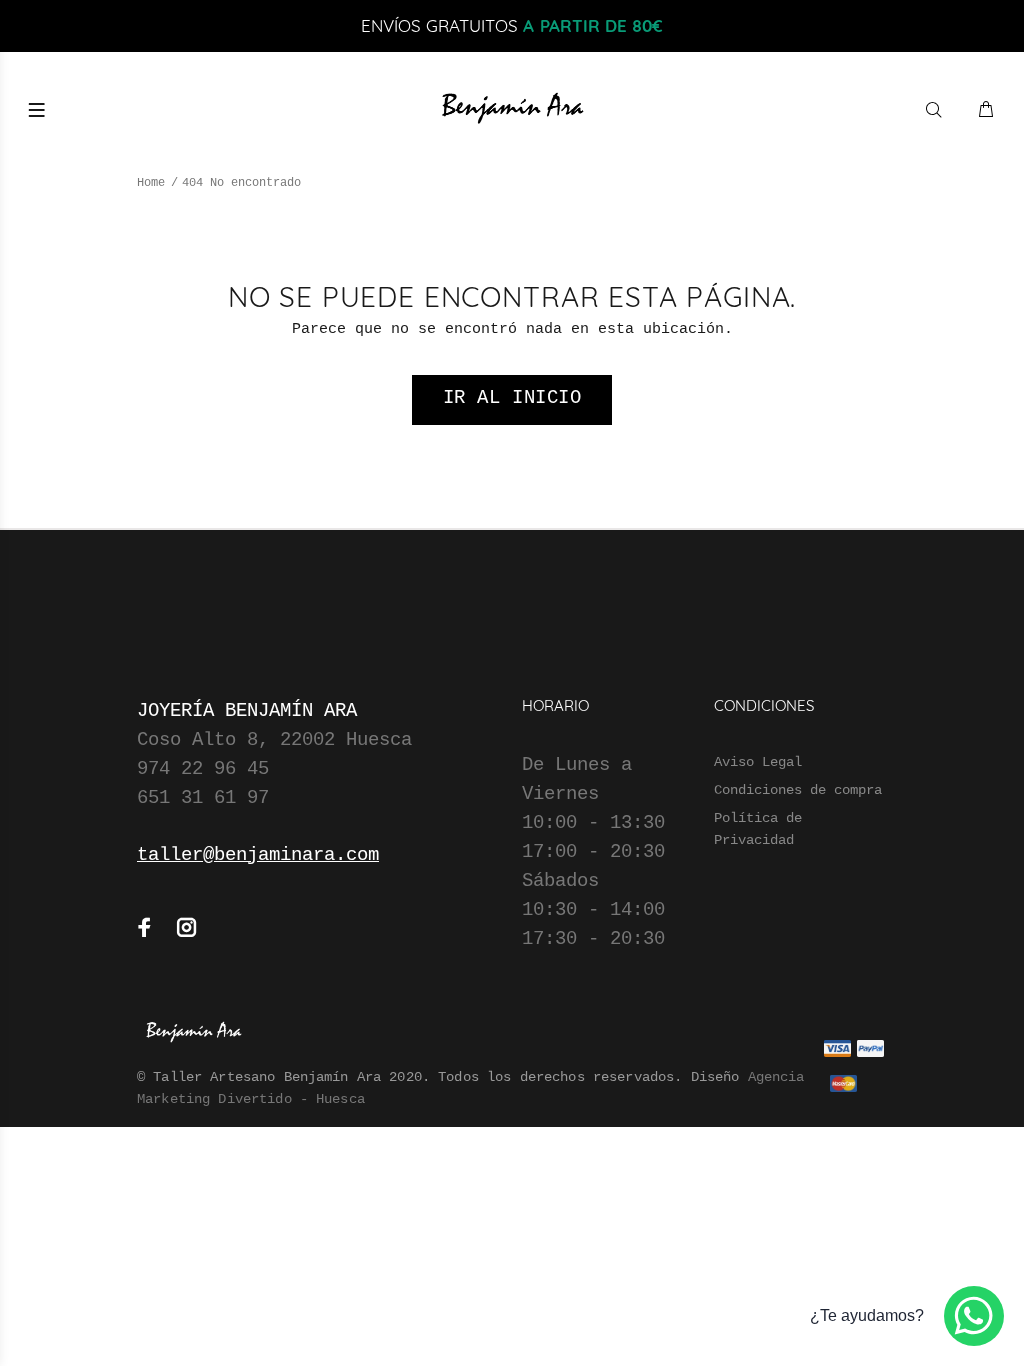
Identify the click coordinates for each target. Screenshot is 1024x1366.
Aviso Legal (758, 762)
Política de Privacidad (758, 829)
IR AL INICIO (512, 398)
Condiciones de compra (798, 790)
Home (151, 183)
